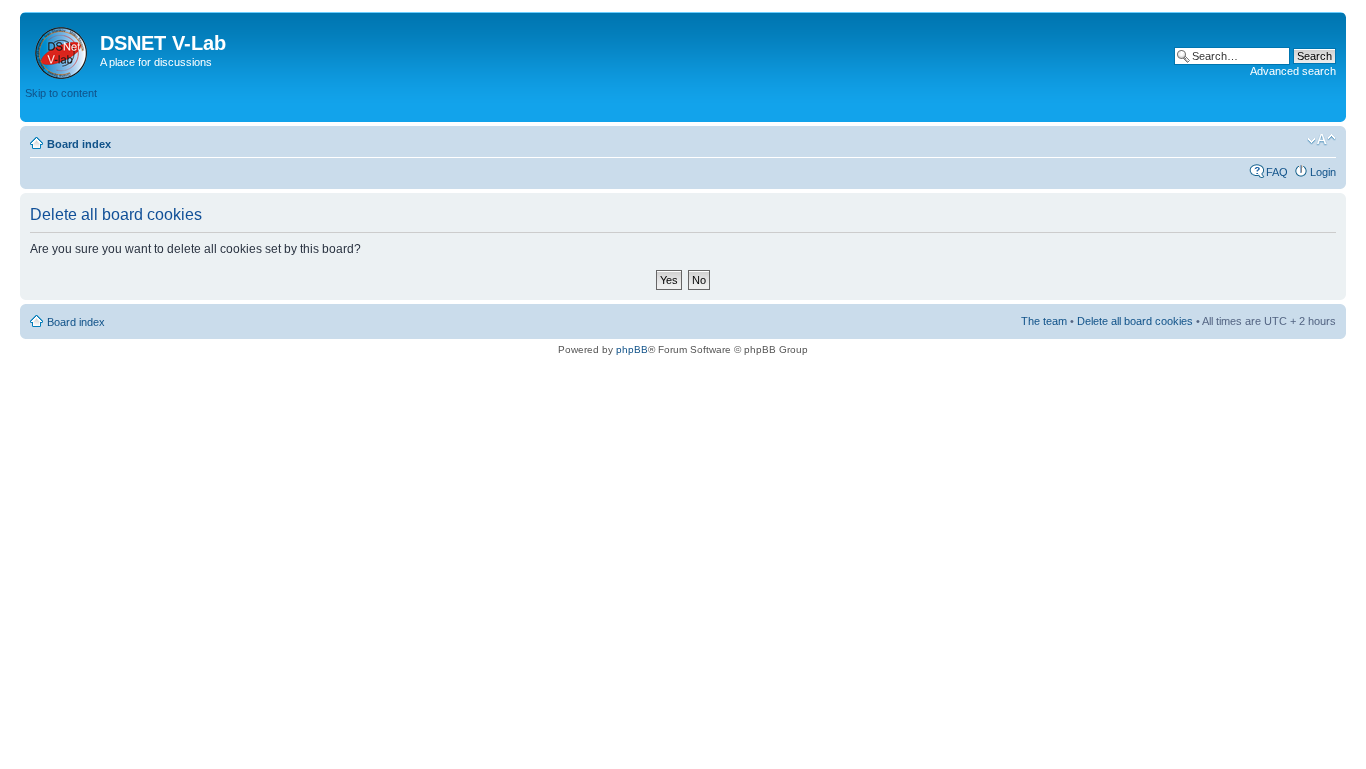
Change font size (1321, 140)
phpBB (632, 349)
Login (1323, 172)
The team (1044, 321)
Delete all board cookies (1135, 321)
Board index (79, 144)
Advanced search (1293, 71)
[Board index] (62, 49)
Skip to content (61, 93)
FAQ (1277, 172)
